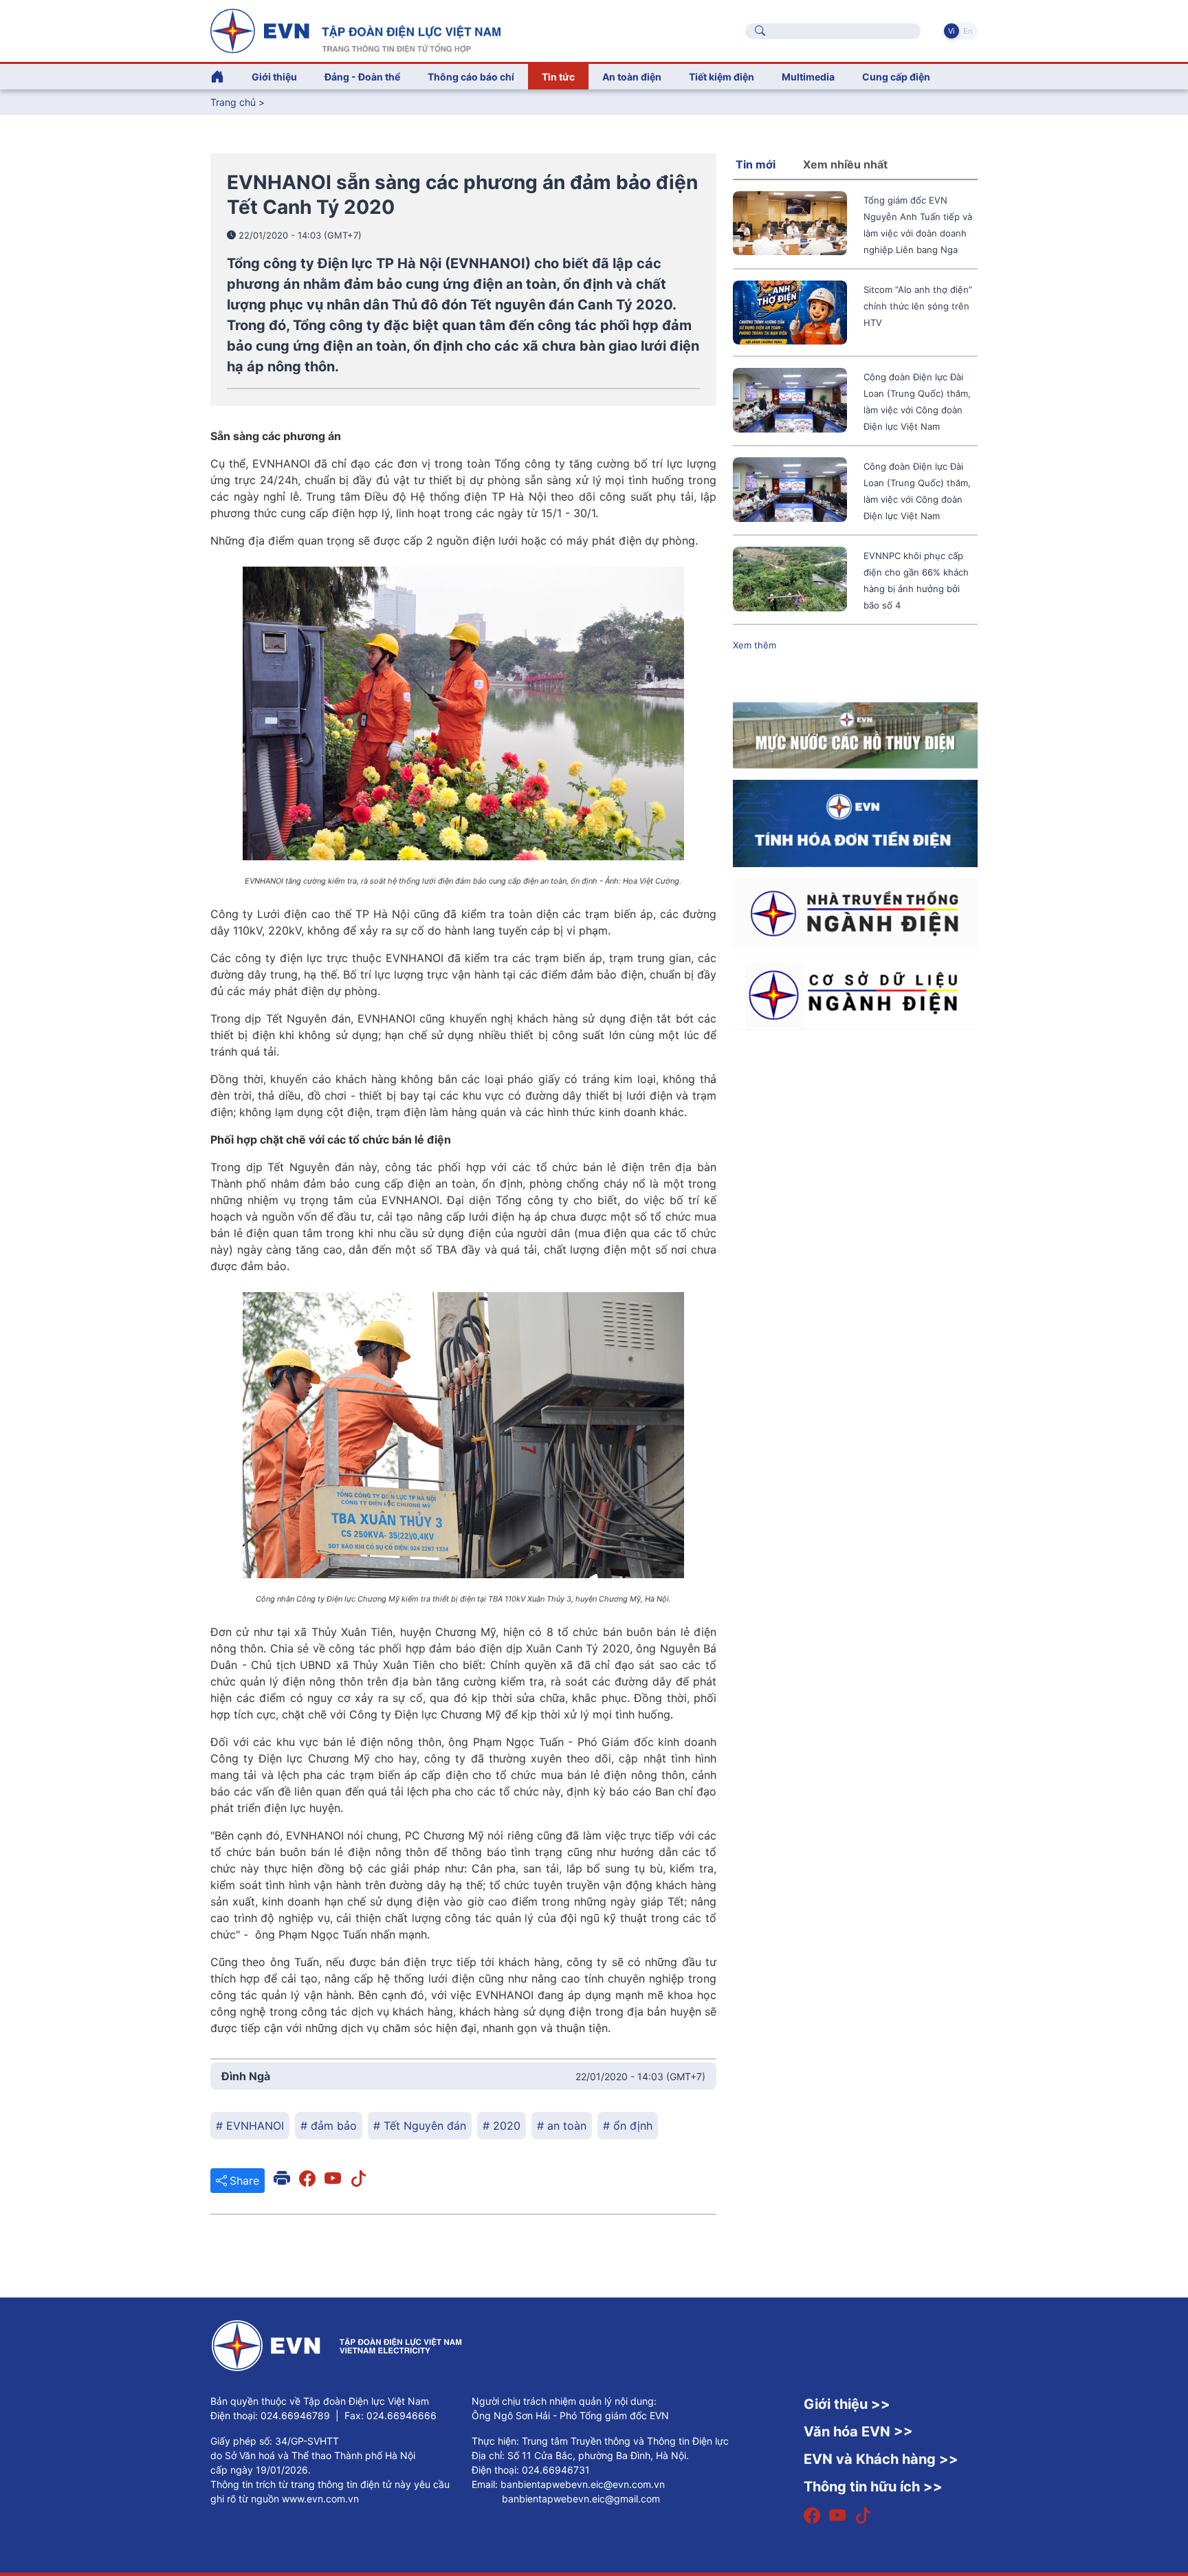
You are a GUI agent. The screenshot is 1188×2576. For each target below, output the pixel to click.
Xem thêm (755, 645)
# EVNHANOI (250, 2126)
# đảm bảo (329, 2126)
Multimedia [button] (808, 77)
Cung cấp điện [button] (896, 77)
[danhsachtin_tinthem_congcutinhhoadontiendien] (855, 822)
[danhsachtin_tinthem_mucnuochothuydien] (855, 734)
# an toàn (562, 2126)
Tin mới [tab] (756, 164)
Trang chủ (233, 102)
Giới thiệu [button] (274, 77)
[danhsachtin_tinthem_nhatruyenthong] (855, 912)
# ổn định (628, 2126)
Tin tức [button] (558, 77)
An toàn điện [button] (632, 77)
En (968, 31)
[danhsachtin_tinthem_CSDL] (855, 994)
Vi (951, 31)
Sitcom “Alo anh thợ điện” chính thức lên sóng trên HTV (918, 306)
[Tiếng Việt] (355, 30)
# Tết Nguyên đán (420, 2126)
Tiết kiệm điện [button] (722, 77)
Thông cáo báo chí (471, 77)
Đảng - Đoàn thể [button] (362, 77)
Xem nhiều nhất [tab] (845, 164)
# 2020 (502, 2126)
